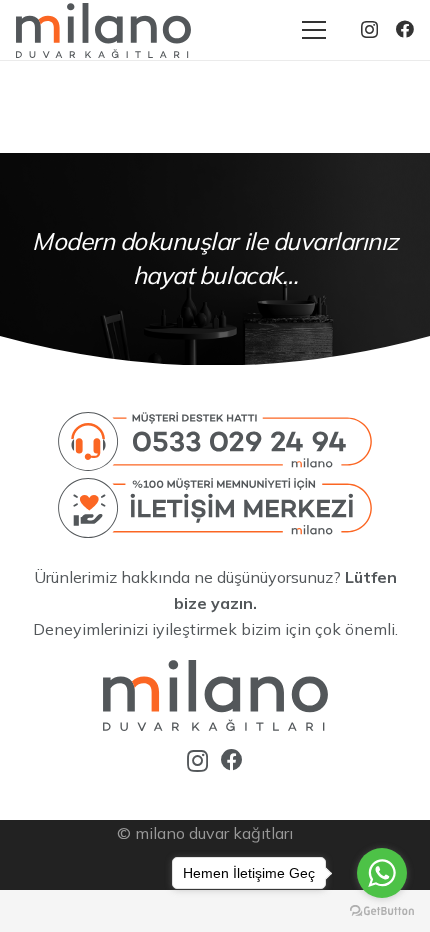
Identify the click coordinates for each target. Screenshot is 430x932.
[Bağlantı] (103, 30)
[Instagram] (369, 30)
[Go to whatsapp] (382, 873)
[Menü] (314, 30)
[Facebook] (405, 29)
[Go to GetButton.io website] (382, 911)
